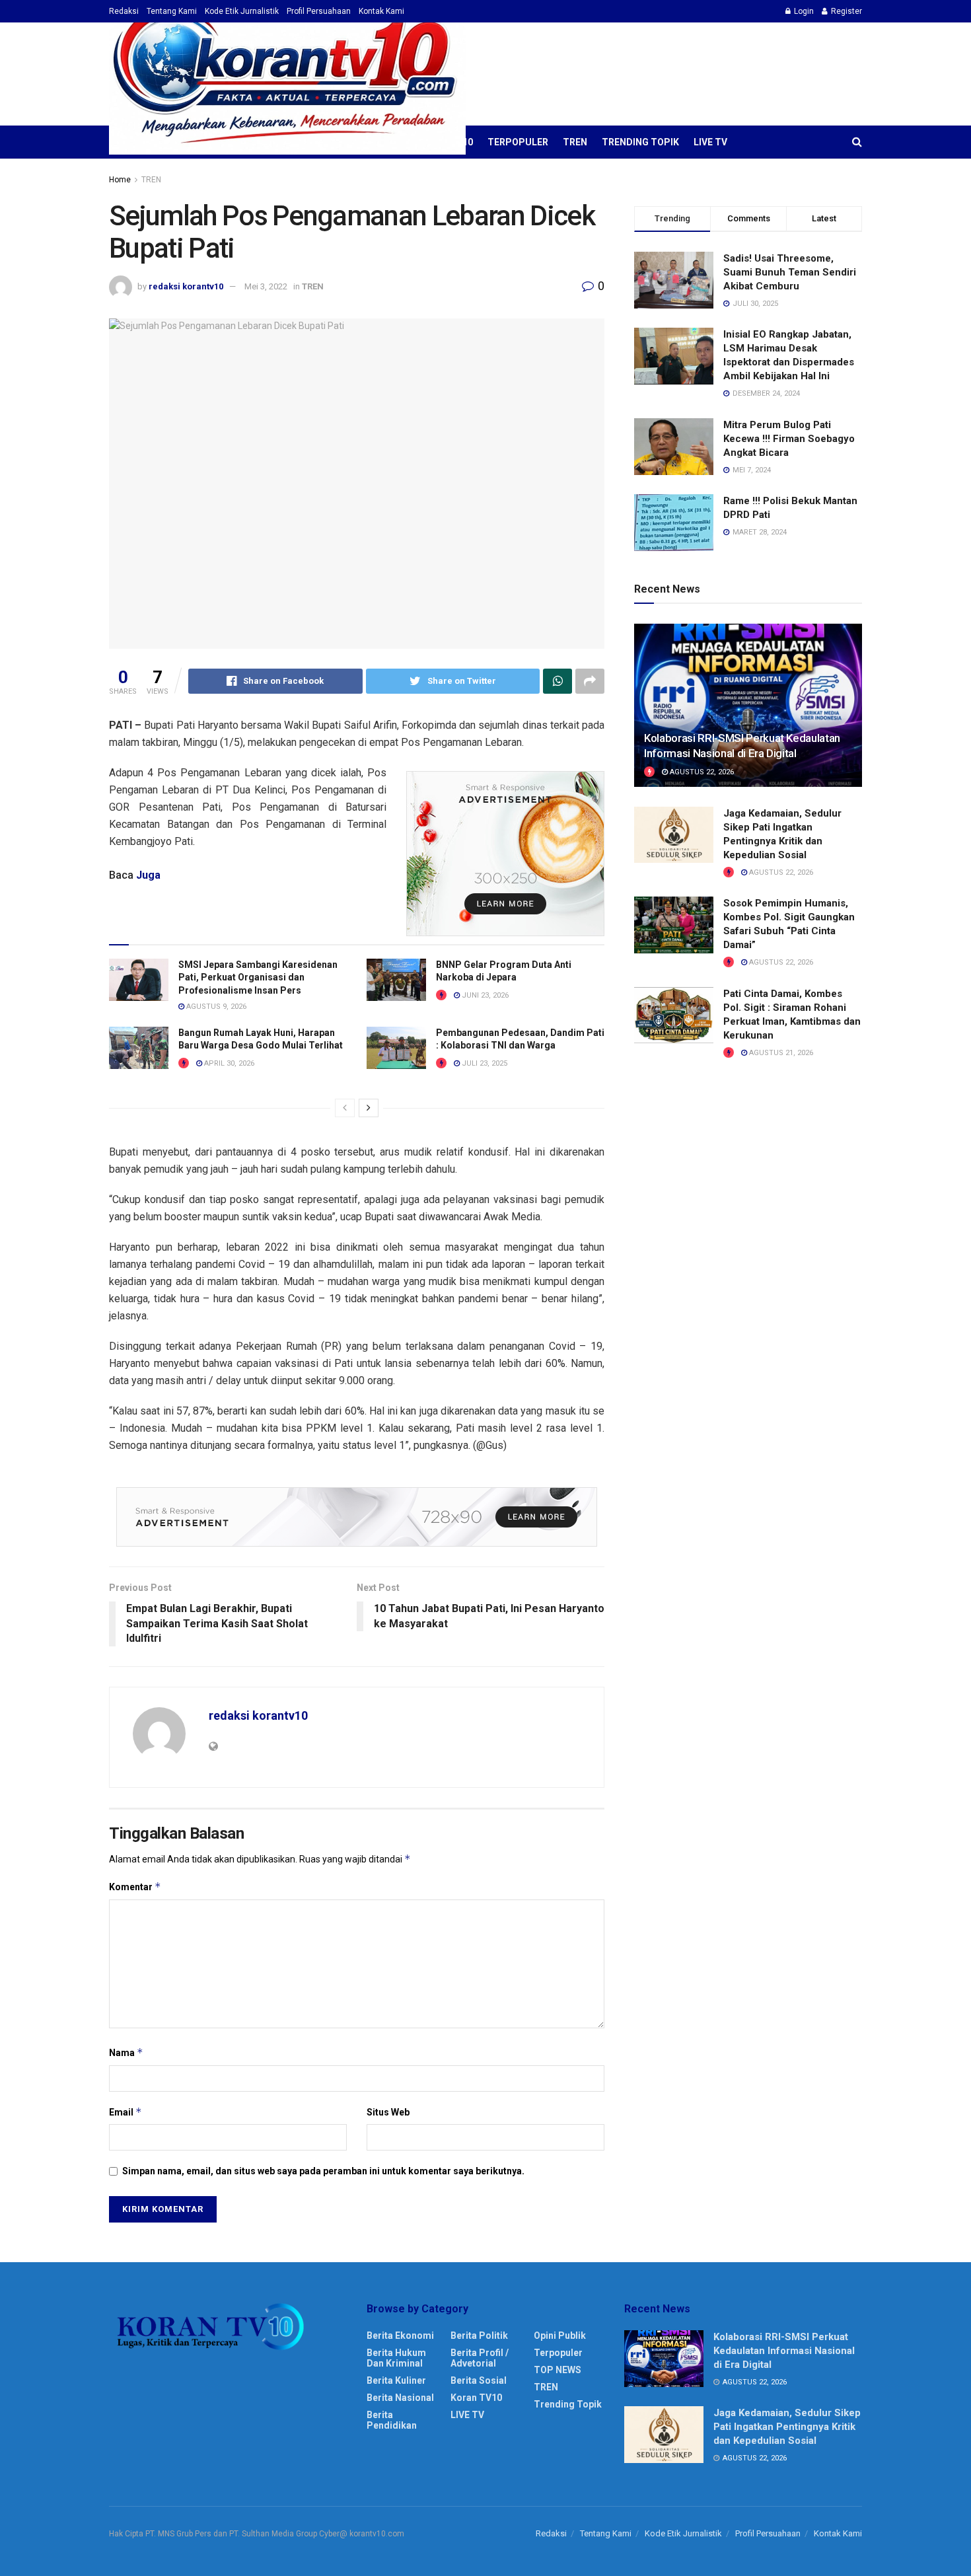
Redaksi (124, 11)
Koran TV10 (476, 2398)
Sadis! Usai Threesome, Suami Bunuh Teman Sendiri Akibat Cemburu (790, 272)
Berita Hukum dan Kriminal (396, 2358)
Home (120, 180)
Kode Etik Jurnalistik (242, 11)
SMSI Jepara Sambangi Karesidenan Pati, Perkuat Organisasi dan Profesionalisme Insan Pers (258, 977)
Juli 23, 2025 (484, 1063)
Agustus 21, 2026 (780, 1053)
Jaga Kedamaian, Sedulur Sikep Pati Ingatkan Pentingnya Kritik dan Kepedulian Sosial (787, 2427)
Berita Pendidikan (392, 2420)
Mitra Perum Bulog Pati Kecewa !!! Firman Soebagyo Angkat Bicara (789, 439)
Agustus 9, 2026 (215, 1007)
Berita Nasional (400, 2398)
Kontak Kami (381, 11)
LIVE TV (710, 142)
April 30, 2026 (228, 1063)
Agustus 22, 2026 (701, 772)
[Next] (369, 1108)
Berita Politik (479, 2336)
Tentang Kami (172, 11)
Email (126, 2112)
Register (845, 11)
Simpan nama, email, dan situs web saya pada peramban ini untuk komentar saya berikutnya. (323, 2171)
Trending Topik (640, 142)
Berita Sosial (479, 2380)
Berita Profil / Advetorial (480, 2358)
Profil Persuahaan (319, 11)
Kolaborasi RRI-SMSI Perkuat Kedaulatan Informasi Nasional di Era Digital (784, 2351)
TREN (575, 142)
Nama (126, 2052)
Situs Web (388, 2112)
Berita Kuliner (396, 2380)
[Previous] (345, 1108)
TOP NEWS (557, 2370)
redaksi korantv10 (186, 286)
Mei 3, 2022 (266, 286)
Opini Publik (560, 2336)
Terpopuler (518, 142)
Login (803, 11)
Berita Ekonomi (400, 2336)
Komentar (135, 1887)
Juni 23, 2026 (484, 995)
